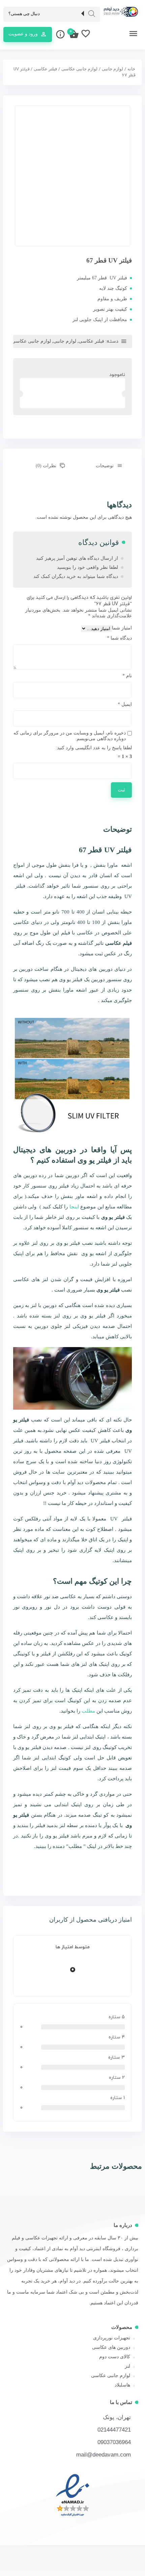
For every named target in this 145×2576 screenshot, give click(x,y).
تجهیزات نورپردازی (112, 2338)
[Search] (92, 14)
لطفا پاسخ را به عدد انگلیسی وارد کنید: (94, 748)
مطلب (88, 1711)
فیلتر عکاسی (45, 69)
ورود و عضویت (23, 34)
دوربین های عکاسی (111, 2347)
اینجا (74, 1207)
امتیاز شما (122, 628)
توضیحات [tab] (104, 466)
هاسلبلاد (122, 2385)
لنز (127, 2366)
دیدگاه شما (119, 638)
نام (127, 676)
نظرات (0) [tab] (46, 466)
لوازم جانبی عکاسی (79, 69)
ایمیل (125, 704)
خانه (131, 69)
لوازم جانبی (112, 69)
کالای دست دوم (115, 2357)
